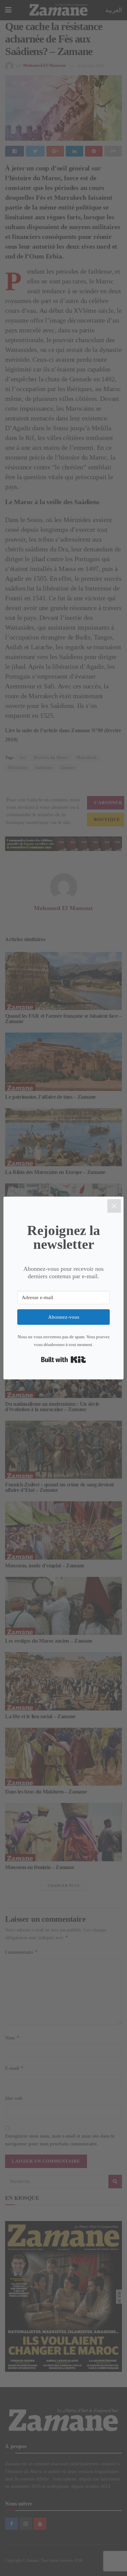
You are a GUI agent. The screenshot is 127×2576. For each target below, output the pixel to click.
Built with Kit (63, 1360)
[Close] (114, 1206)
